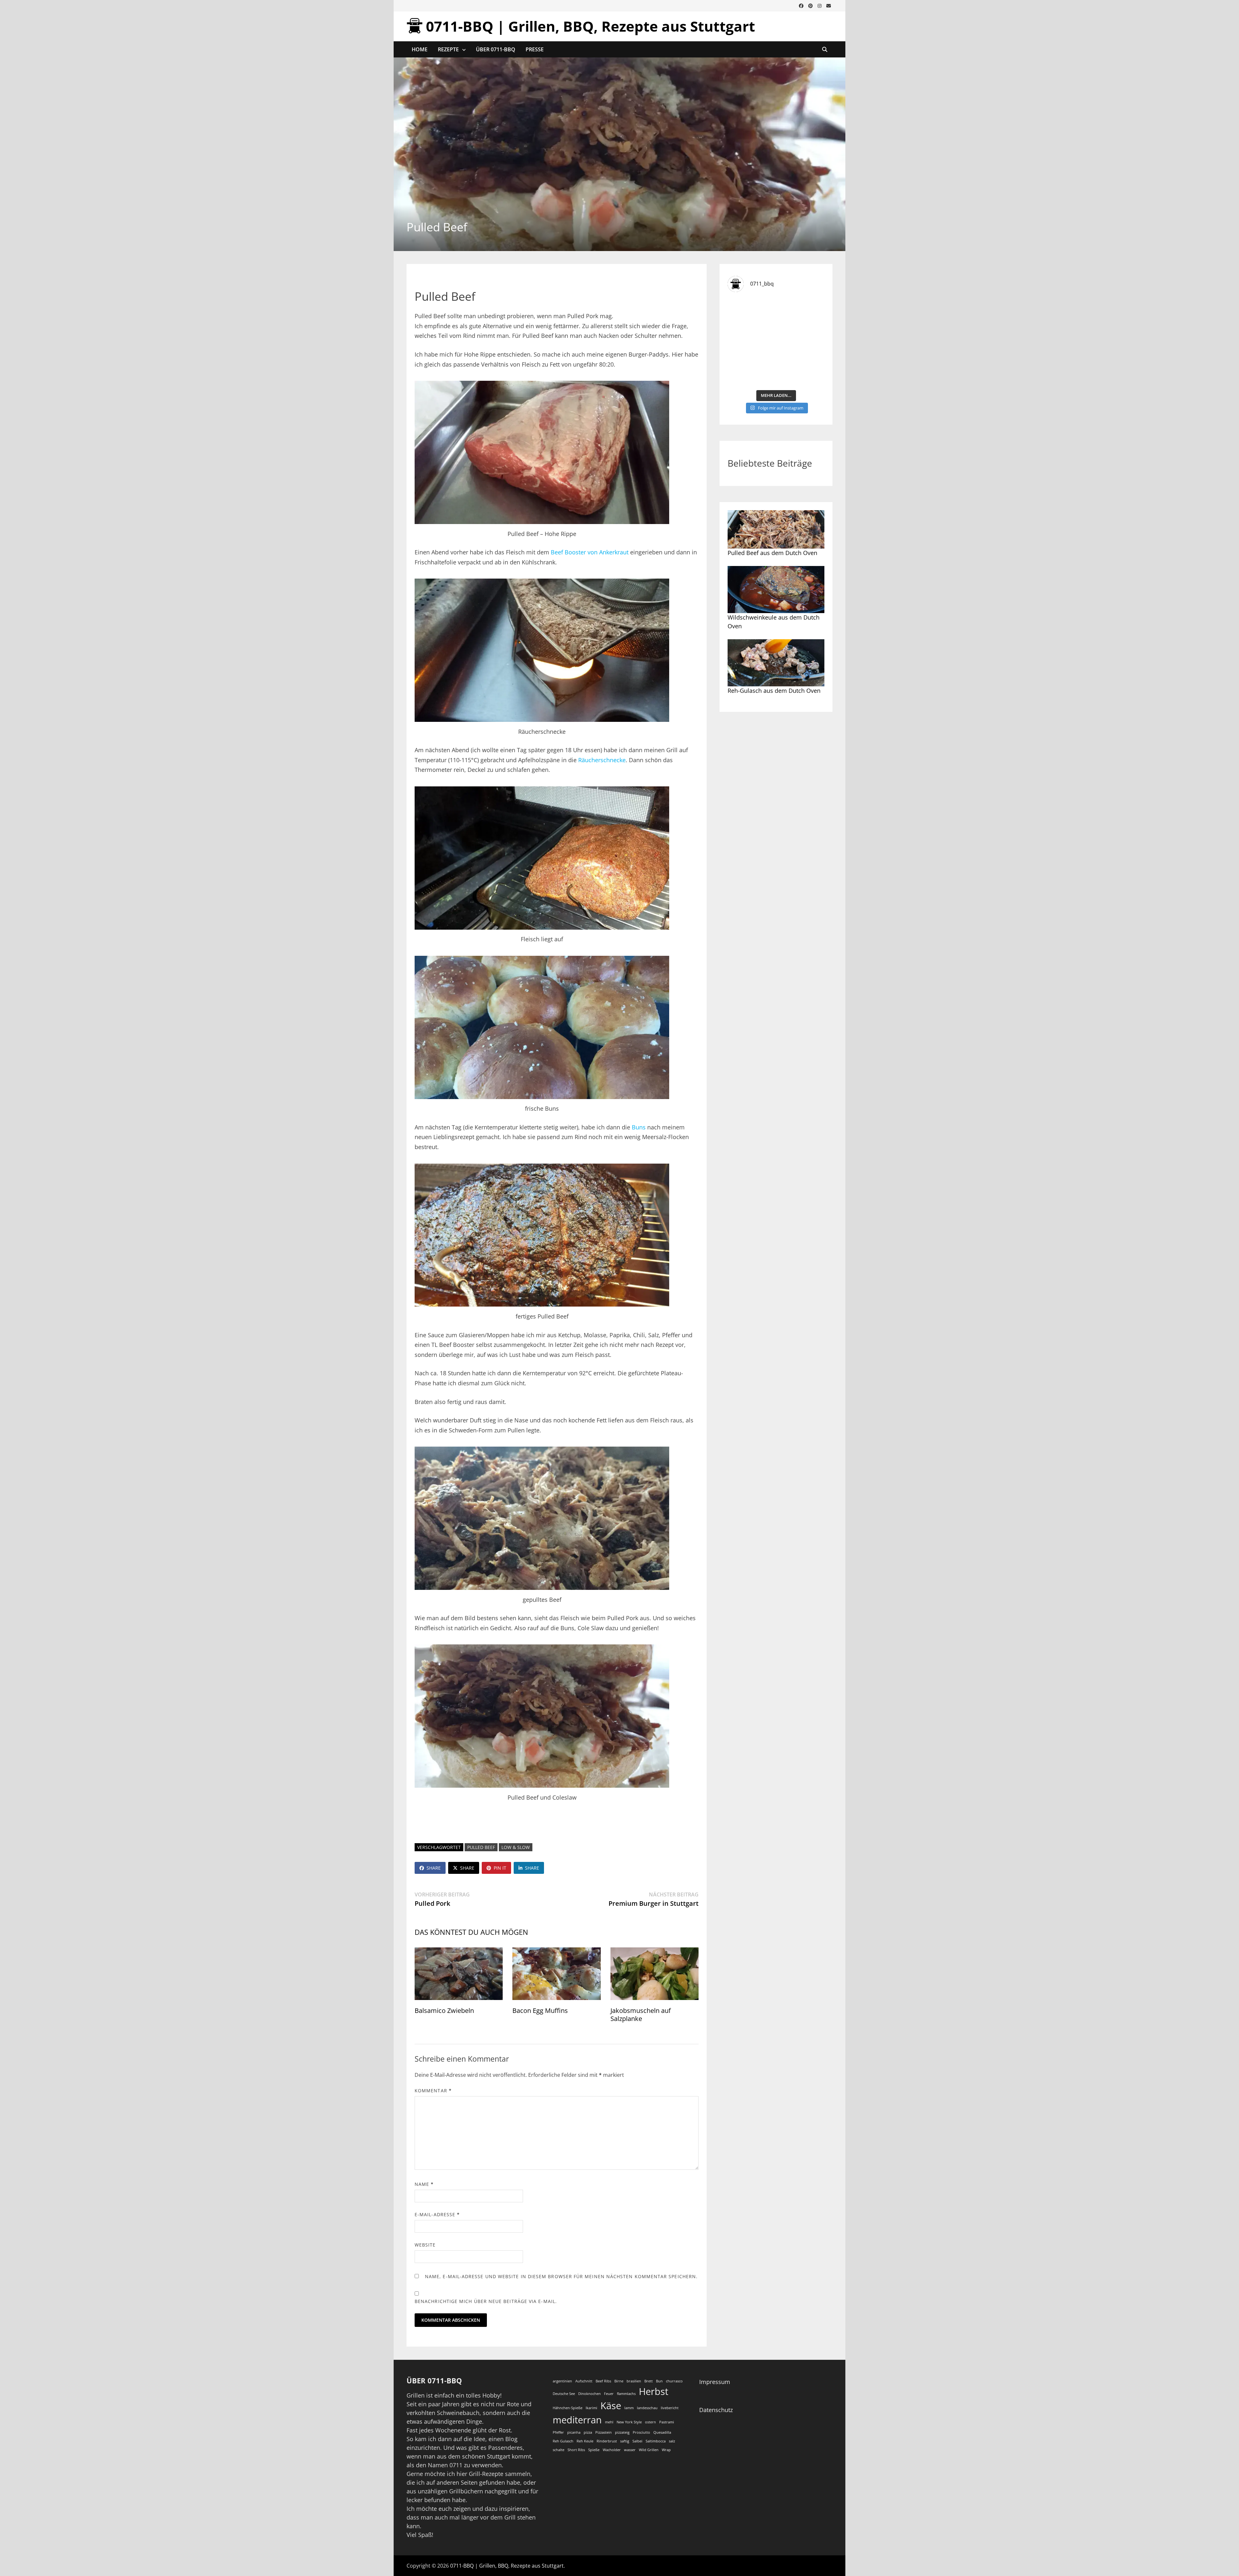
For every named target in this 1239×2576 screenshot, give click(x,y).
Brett (649, 2381)
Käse (611, 2406)
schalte (559, 2450)
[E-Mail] (829, 5)
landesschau (647, 2408)
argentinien (562, 2381)
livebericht (670, 2408)
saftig (625, 2441)
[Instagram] (820, 5)
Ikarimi (591, 2408)
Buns (639, 1127)
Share (434, 1868)
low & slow (516, 1847)
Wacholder (612, 2450)
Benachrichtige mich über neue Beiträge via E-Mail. (486, 2301)
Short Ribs (576, 2450)
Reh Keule (585, 2441)
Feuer (609, 2394)
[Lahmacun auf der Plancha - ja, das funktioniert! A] (801, 342)
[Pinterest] (811, 5)
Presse (535, 49)
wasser (630, 2450)
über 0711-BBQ (496, 49)
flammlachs (626, 2394)
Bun (659, 2381)
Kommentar (433, 2091)
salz (672, 2441)
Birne (619, 2381)
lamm (629, 2408)
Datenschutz (716, 2410)
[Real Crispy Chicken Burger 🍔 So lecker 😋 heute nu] (751, 313)
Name (424, 2184)
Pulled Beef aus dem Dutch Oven (772, 553)
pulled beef (481, 1847)
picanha (574, 2432)
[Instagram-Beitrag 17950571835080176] (751, 342)
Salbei (637, 2441)
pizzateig (622, 2432)
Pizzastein (604, 2432)
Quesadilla (662, 2432)
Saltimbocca (656, 2441)
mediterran (577, 2420)
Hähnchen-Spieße (568, 2408)
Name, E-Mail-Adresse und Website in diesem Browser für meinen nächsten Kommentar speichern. (561, 2276)
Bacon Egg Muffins (540, 2010)
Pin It (500, 1868)
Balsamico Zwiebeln (444, 2010)
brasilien (634, 2381)
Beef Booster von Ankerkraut (590, 552)
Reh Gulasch (563, 2441)
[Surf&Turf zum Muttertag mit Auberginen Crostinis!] (801, 372)
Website (425, 2245)
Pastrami (667, 2422)
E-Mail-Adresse (437, 2214)
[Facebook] (802, 5)
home (420, 49)
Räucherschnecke (602, 760)
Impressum (715, 2382)
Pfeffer (558, 2432)
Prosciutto (641, 2432)
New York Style (629, 2422)
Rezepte (448, 49)
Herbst (654, 2391)
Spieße (594, 2450)
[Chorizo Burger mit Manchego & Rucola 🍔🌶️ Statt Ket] (801, 313)
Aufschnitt (584, 2381)
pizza (588, 2432)
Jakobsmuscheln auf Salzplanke (641, 2015)
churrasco (674, 2381)
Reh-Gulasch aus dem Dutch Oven (774, 691)
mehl (609, 2422)
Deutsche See (564, 2394)
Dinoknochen (589, 2394)
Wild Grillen (649, 2450)
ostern (650, 2422)
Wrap (666, 2450)
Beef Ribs (603, 2381)
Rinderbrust (607, 2441)
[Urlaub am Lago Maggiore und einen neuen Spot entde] (751, 372)
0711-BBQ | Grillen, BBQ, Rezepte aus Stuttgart (590, 26)
